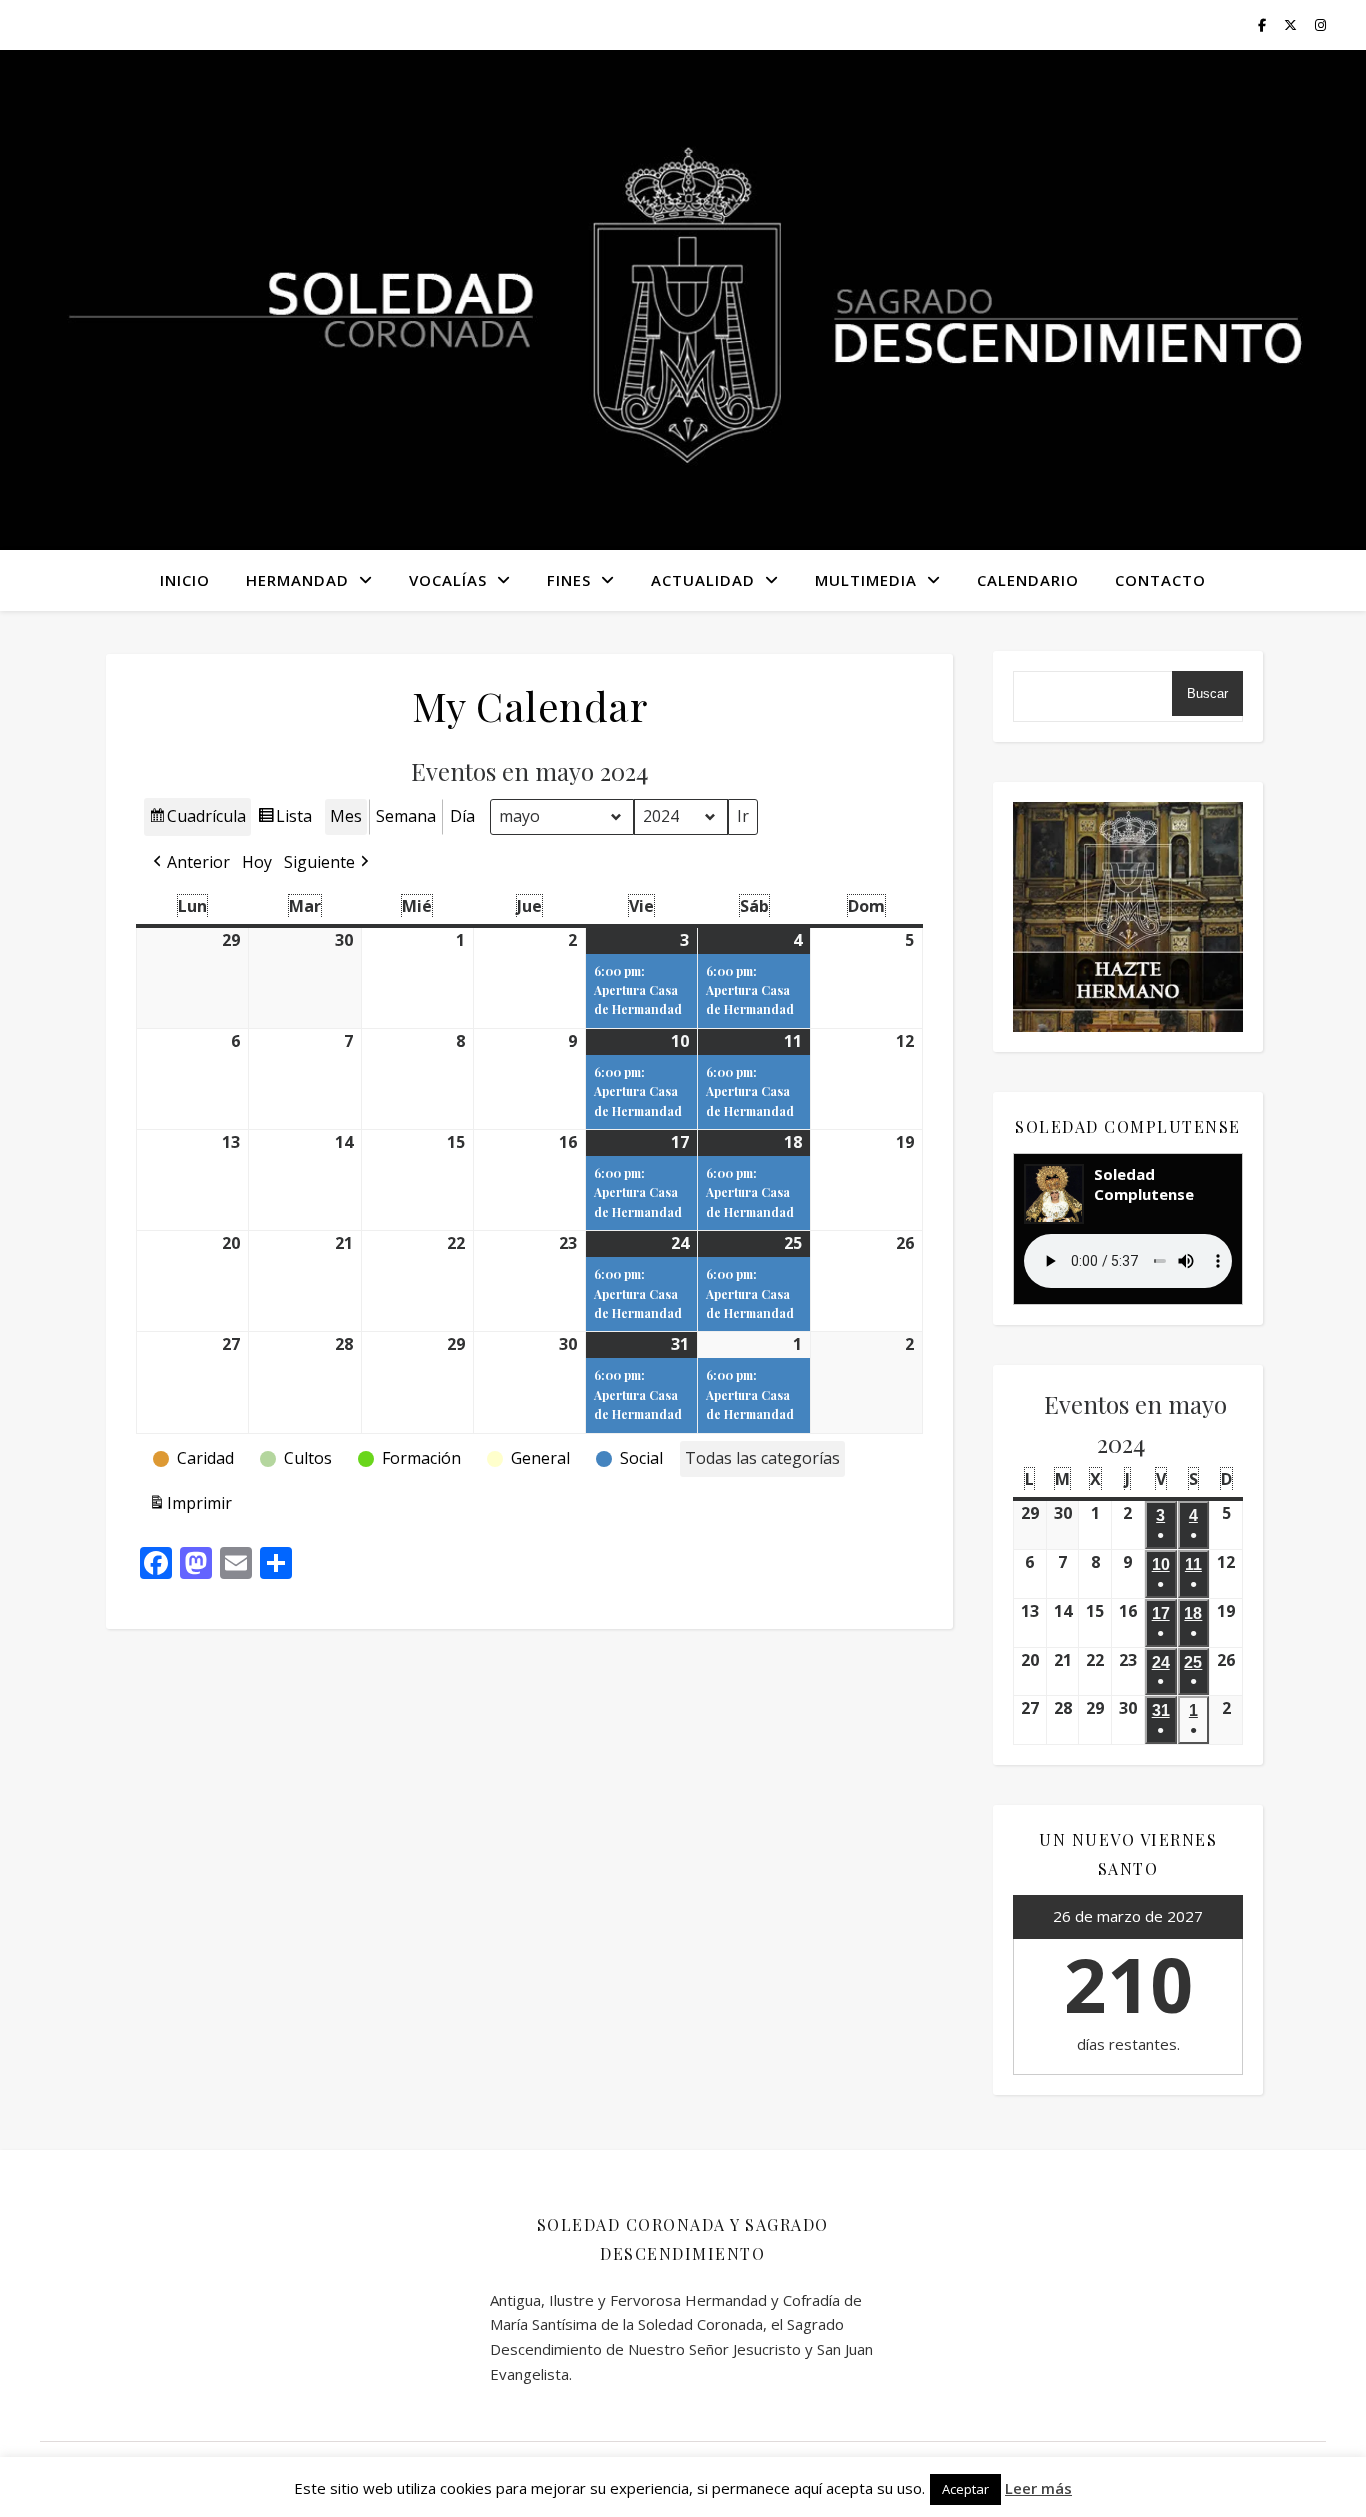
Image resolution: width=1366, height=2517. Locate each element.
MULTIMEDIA (866, 580)
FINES (569, 580)
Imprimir (190, 1507)
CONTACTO (1160, 580)
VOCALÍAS (448, 580)
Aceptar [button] (965, 2489)
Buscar (1207, 693)
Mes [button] (346, 816)
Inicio (185, 580)
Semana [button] (406, 816)
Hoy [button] (257, 862)
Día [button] (462, 816)
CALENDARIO (1028, 580)
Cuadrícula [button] (197, 820)
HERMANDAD (297, 580)
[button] (189, 863)
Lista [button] (284, 820)
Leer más (1038, 2488)
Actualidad (703, 580)
